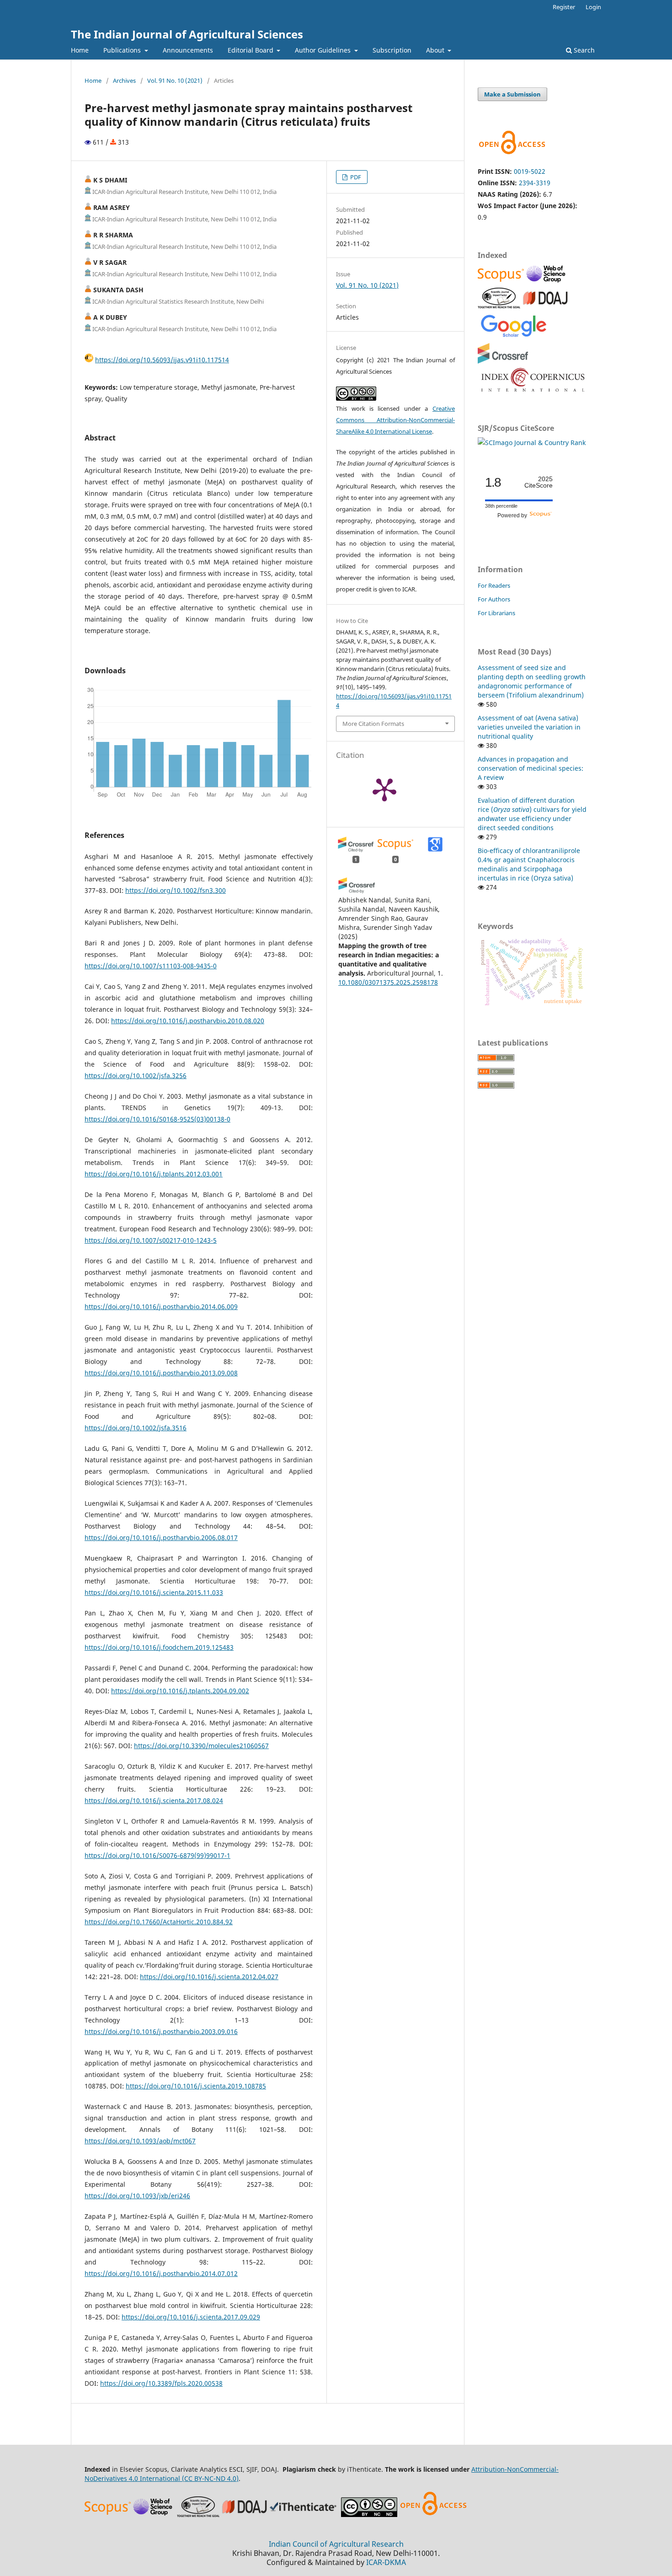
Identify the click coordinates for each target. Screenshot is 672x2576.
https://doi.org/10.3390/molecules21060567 (201, 1746)
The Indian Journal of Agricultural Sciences (187, 34)
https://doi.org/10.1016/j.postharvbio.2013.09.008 (161, 1373)
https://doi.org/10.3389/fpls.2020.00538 (161, 2383)
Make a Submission (512, 94)
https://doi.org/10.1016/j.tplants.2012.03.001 (154, 1174)
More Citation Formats (373, 724)
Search (583, 50)
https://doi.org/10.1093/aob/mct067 (140, 2141)
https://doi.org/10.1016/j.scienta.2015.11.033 (154, 1592)
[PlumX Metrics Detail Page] (384, 789)
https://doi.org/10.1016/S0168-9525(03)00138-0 (157, 1119)
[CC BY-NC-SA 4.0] (369, 2514)
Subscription (392, 50)
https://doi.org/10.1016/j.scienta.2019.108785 (196, 2086)
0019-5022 (530, 171)
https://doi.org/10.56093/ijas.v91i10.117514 (162, 360)
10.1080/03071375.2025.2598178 (388, 982)
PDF (355, 177)
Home (80, 50)
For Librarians (496, 613)
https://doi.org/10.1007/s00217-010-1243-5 (151, 1240)
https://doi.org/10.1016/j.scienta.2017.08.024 (154, 1801)
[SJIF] (499, 306)
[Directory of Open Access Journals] (545, 306)
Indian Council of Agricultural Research (336, 2544)
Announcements (188, 50)
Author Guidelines (324, 50)
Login (593, 7)
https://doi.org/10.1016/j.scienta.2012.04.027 (209, 1977)
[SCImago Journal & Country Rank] (532, 443)
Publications (123, 50)
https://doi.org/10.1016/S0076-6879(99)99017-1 (157, 1855)
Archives (124, 80)
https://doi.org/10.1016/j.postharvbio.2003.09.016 (161, 2031)
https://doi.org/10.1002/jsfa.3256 (136, 1076)
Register (564, 7)
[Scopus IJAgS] (502, 282)
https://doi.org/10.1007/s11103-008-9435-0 (151, 966)
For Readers (494, 585)
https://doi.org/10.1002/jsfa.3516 (136, 1428)
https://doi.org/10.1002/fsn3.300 (176, 890)
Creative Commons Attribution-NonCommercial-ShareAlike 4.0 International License (395, 420)
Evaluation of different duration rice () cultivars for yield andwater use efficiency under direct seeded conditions (532, 814)
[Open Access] (433, 2514)
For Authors (494, 599)
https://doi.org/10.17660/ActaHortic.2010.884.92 (159, 1922)
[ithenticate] (304, 2514)
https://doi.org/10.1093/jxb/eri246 (137, 2196)
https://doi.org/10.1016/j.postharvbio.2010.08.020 (188, 1021)
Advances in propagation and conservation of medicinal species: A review (531, 768)
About (436, 50)
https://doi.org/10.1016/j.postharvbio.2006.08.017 (161, 1538)
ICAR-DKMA (386, 2562)
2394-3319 (535, 183)
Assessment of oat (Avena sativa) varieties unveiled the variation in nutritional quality (529, 727)
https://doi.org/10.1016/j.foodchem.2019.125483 (159, 1647)
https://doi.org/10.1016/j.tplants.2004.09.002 (180, 1691)
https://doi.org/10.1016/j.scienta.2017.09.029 (191, 2317)
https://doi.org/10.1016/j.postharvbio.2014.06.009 (161, 1307)
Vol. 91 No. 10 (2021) (175, 80)
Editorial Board (251, 50)
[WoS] (547, 282)
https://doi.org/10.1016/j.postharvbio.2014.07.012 (161, 2273)
